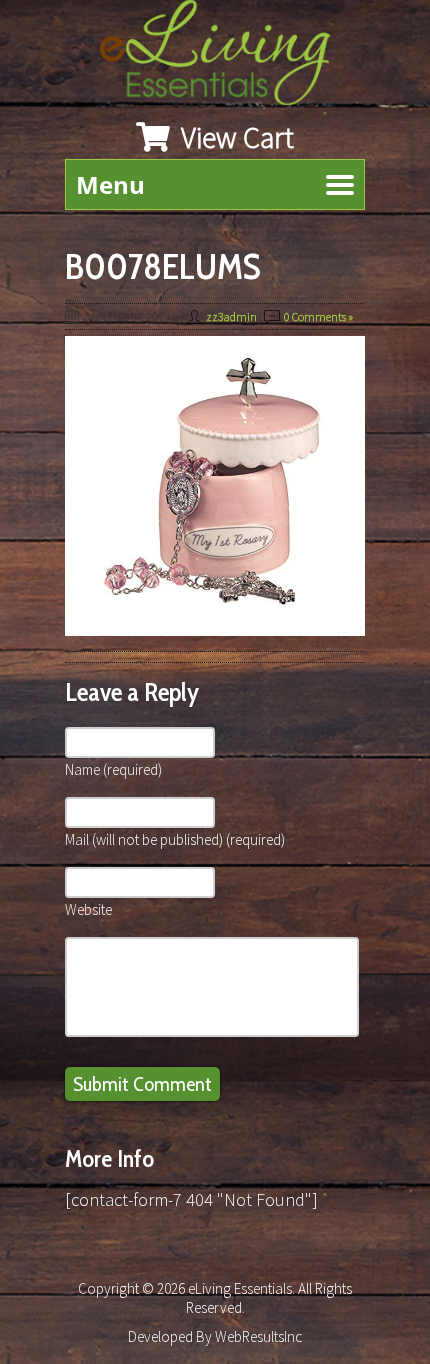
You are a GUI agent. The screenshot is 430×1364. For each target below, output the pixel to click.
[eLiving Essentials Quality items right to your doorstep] (225, 57)
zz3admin (231, 316)
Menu (110, 184)
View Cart (234, 137)
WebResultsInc (258, 1336)
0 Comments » (318, 316)
